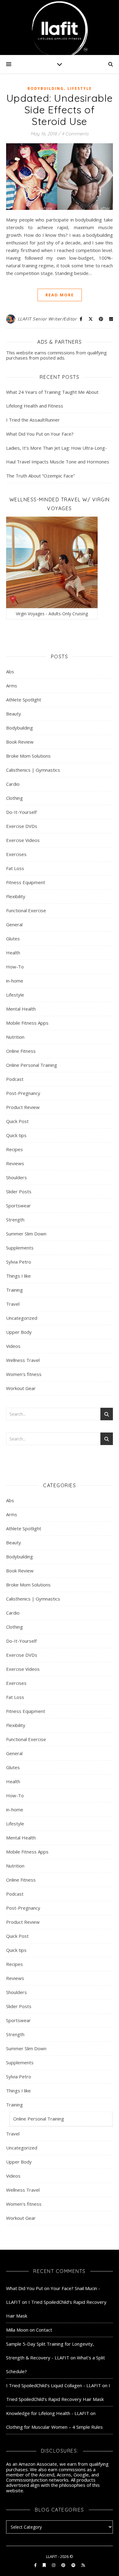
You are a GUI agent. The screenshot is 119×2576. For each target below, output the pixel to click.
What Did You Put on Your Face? (40, 434)
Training (14, 1290)
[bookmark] (45, 2565)
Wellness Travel (23, 1360)
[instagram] (54, 2565)
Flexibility (16, 896)
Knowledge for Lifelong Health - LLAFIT (48, 2413)
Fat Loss (15, 868)
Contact (44, 2330)
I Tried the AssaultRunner (33, 420)
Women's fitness (24, 1374)
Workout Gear (21, 1388)
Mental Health (21, 1009)
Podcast (15, 1079)
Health (13, 953)
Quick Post (17, 1121)
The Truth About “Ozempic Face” (40, 476)
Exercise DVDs (22, 826)
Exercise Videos (23, 840)
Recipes (14, 1149)
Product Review (23, 1107)
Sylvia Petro (19, 1262)
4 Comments (75, 134)
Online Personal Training (32, 1065)
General (14, 924)
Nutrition (15, 1037)
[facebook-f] (36, 2565)
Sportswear (18, 1206)
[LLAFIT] (60, 27)
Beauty (14, 714)
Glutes (13, 939)
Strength (15, 1220)
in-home (15, 981)
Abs (10, 671)
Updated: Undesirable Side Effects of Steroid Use (60, 110)
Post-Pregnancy (23, 1093)
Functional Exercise (26, 910)
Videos (13, 1346)
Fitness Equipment (26, 882)
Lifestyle (80, 88)
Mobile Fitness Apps (27, 1023)
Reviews (15, 1163)
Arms (12, 686)
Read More (60, 295)
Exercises (16, 854)
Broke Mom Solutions (28, 756)
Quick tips (16, 1135)
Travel (13, 1304)
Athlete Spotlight (24, 700)
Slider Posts (19, 1191)
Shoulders (16, 1177)
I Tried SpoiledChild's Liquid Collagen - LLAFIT (54, 2385)
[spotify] (74, 2565)
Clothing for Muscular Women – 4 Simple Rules (54, 2427)
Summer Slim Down (26, 1234)
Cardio (13, 784)
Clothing (14, 798)
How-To (15, 967)
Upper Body (19, 1332)
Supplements (20, 1248)
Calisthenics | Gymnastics (33, 770)
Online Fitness (21, 1051)
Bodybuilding (46, 88)
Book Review (20, 742)
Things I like (18, 1276)
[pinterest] (64, 2565)
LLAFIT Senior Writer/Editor (47, 319)
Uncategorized (22, 1318)
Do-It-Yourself (21, 812)
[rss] (83, 2565)
